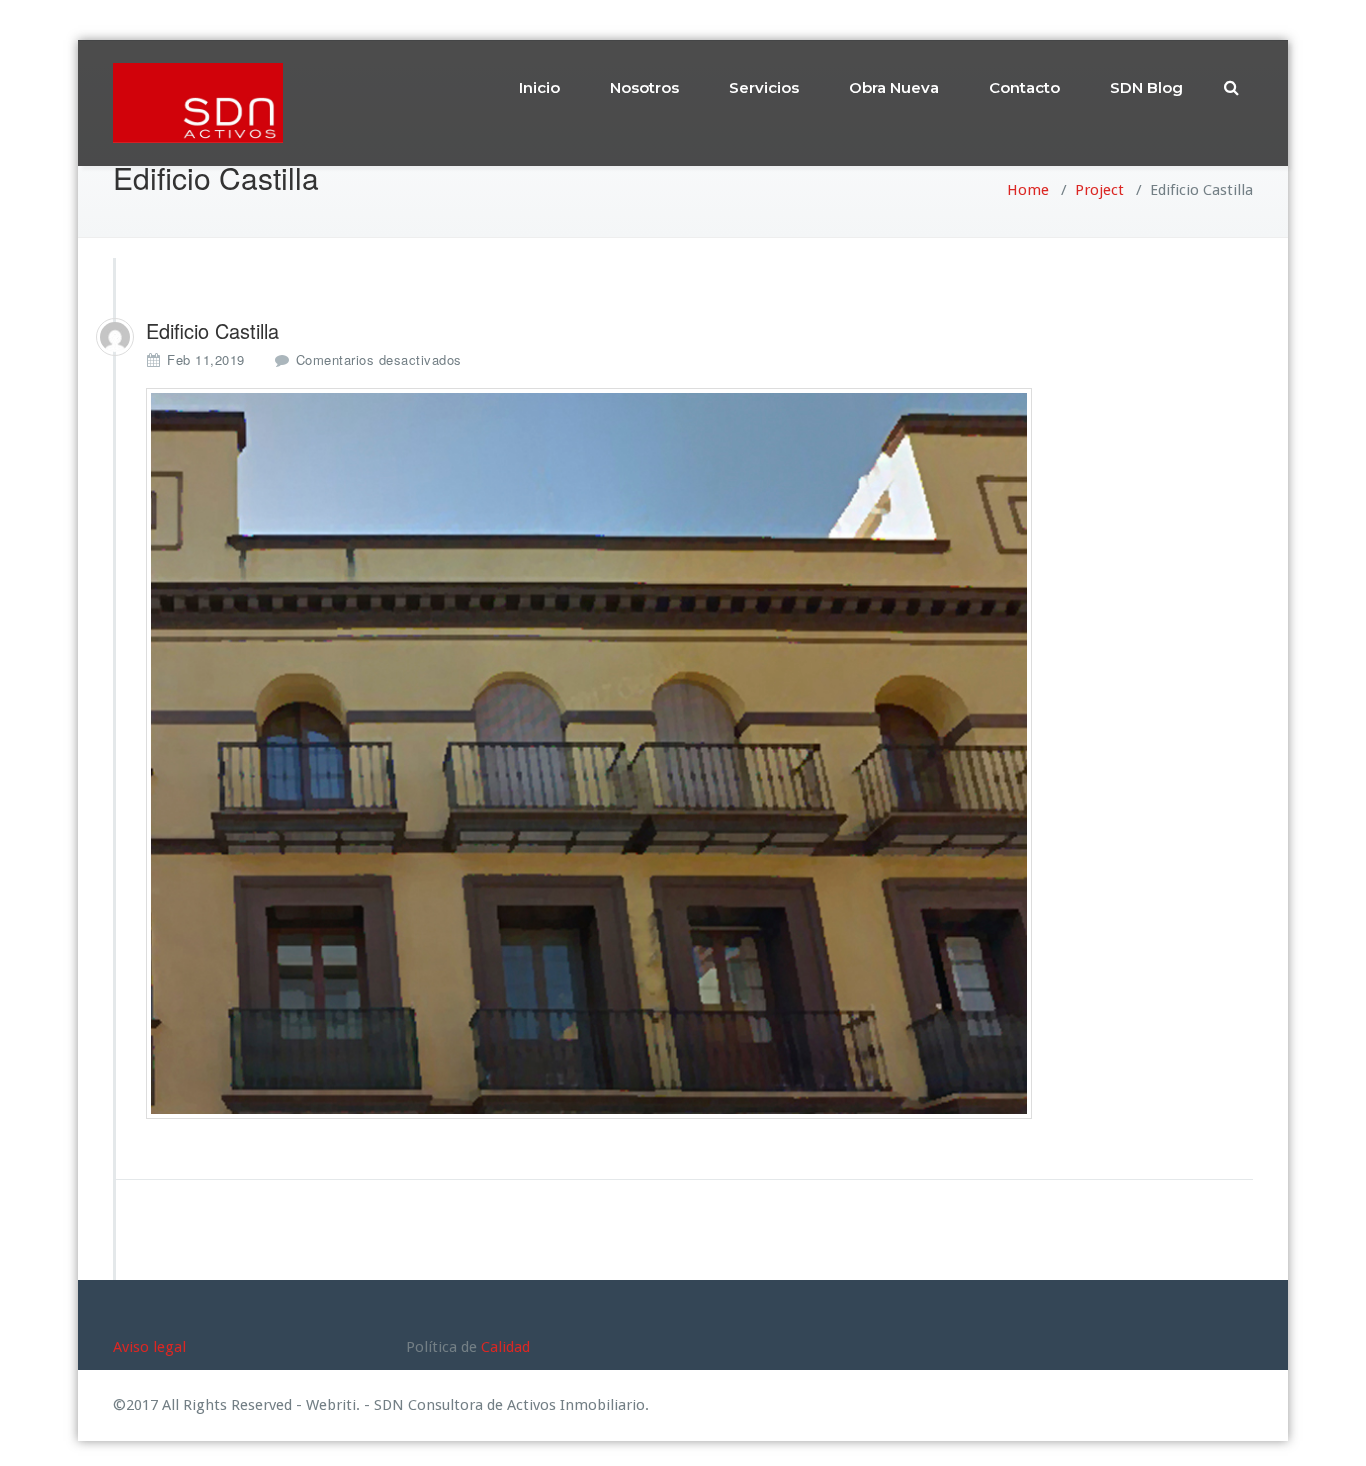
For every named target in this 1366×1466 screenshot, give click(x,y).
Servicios (764, 87)
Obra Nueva (894, 87)
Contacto (1024, 87)
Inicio (539, 87)
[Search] (1233, 87)
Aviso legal (149, 1347)
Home (1028, 190)
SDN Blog (1146, 87)
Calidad (505, 1347)
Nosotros (644, 87)
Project (1099, 190)
